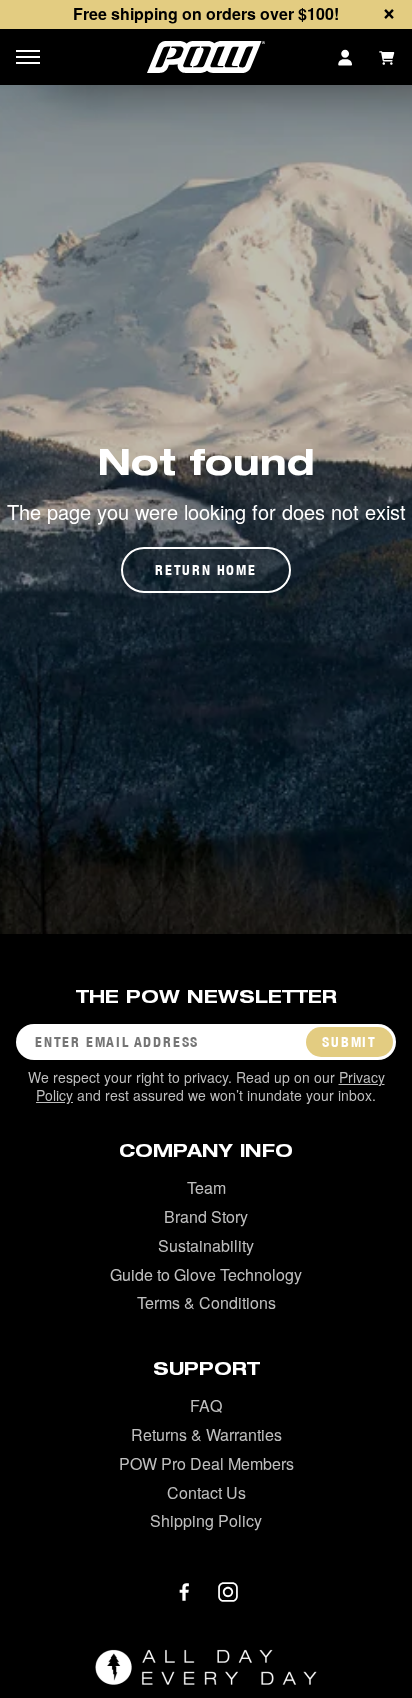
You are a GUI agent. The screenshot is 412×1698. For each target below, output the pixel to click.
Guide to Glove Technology (206, 1274)
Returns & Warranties (206, 1434)
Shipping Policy (206, 1520)
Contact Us (206, 1492)
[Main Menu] (28, 57)
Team (206, 1187)
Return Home (206, 570)
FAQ (206, 1405)
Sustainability (206, 1245)
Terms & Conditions (206, 1302)
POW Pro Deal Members (206, 1463)
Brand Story (206, 1216)
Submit (349, 1042)
